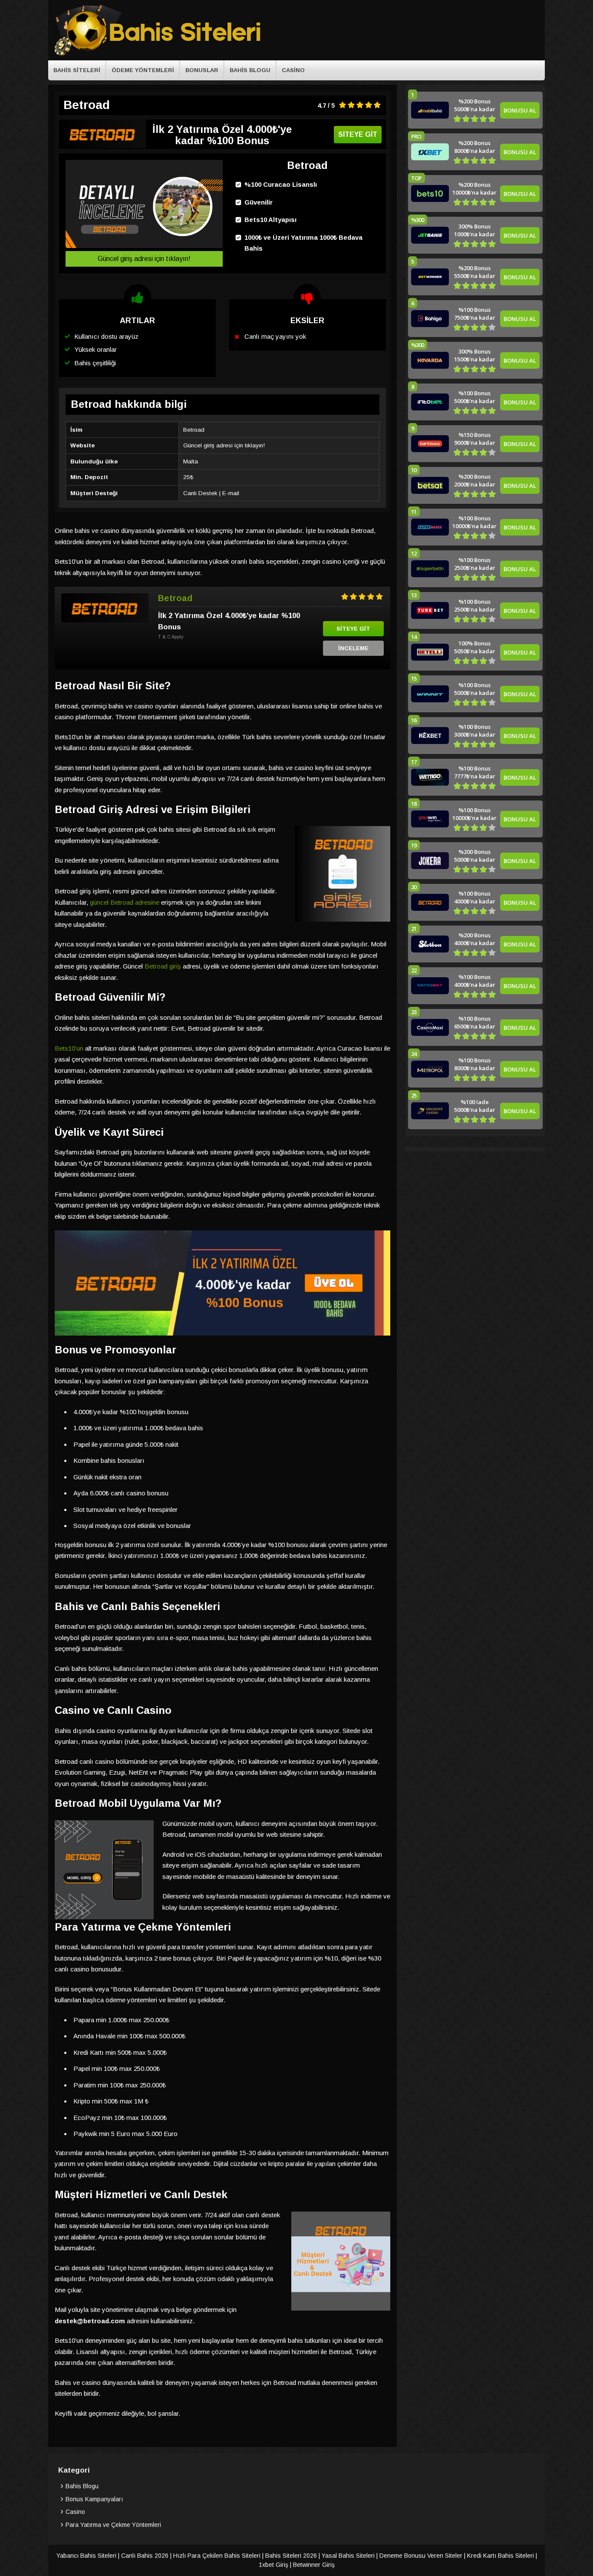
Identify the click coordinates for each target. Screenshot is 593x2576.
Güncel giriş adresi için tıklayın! (144, 259)
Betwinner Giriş (314, 2565)
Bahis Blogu (250, 70)
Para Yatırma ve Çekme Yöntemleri (113, 2525)
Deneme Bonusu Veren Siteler (421, 2556)
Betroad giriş (163, 966)
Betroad (175, 598)
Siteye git (358, 134)
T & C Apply (171, 637)
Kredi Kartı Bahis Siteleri (501, 2556)
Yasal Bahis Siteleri (348, 2556)
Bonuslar (202, 70)
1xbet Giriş (273, 2565)
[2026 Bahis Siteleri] (158, 54)
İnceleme (353, 648)
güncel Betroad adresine (125, 902)
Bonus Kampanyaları (94, 2499)
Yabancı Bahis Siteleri (86, 2556)
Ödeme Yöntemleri (143, 70)
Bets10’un (69, 1048)
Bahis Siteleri (77, 70)
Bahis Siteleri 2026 (291, 2556)
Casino (293, 70)
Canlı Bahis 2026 (145, 2556)
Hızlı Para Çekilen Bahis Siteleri (217, 2556)
